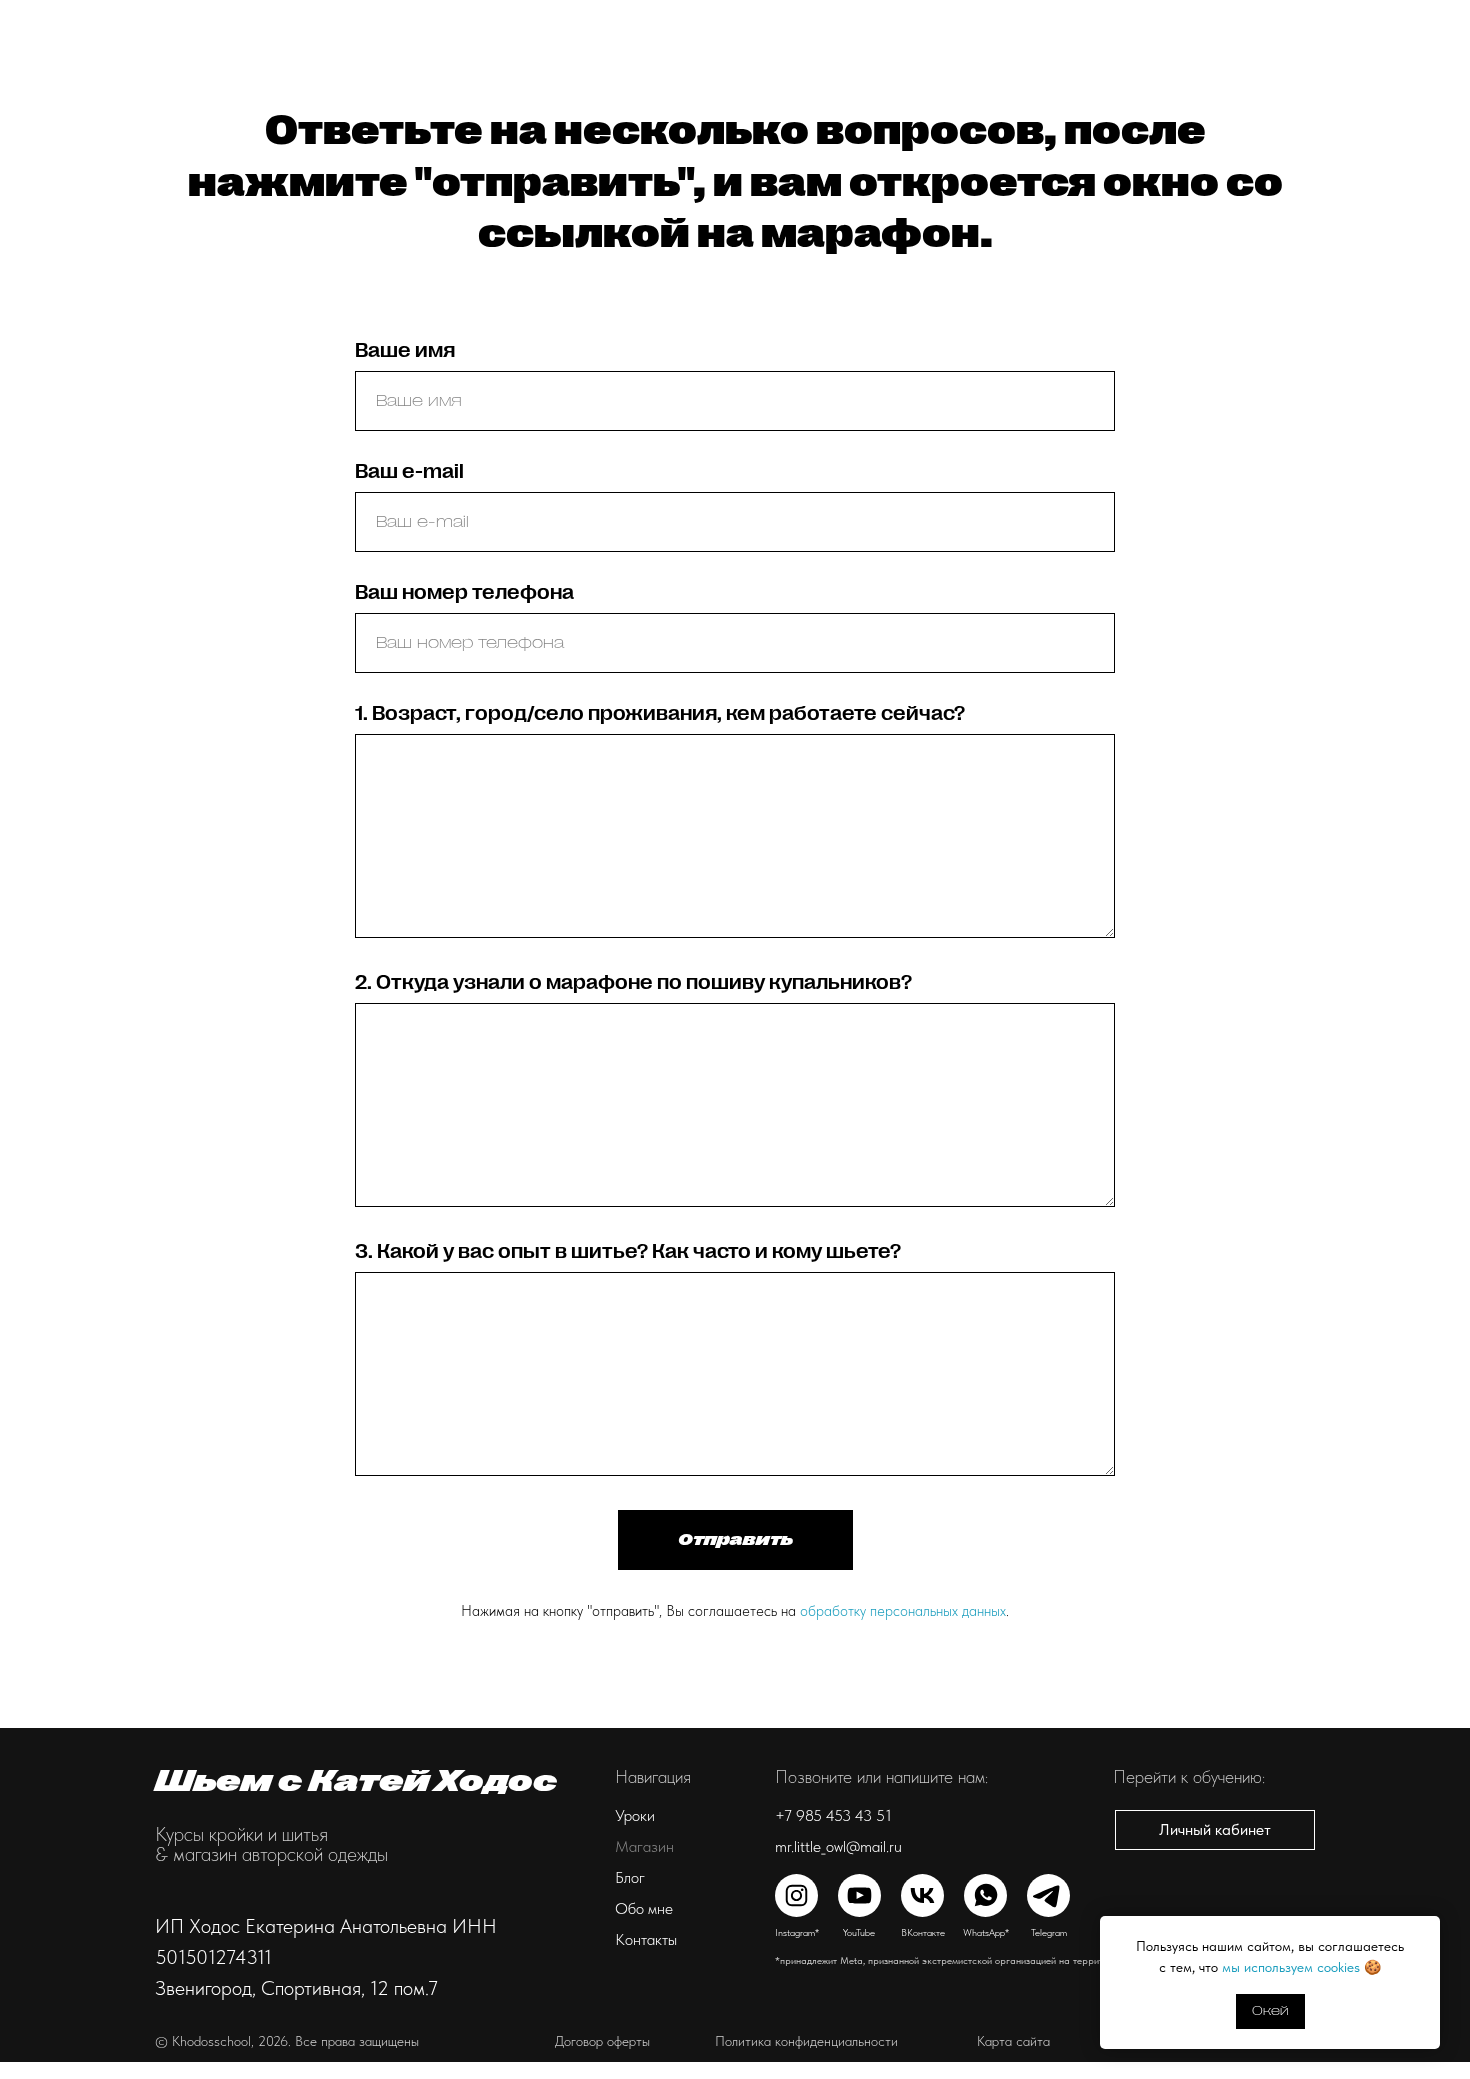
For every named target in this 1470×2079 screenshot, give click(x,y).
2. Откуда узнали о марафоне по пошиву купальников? (633, 982)
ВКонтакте (923, 1932)
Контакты (853, 25)
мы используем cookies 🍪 (1301, 1967)
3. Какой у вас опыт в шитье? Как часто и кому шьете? (628, 1251)
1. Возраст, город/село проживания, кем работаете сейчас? (660, 713)
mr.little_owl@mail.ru (838, 1846)
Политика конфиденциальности (806, 2041)
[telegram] (1410, 25)
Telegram (1049, 1932)
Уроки (527, 25)
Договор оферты (602, 2041)
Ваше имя (405, 350)
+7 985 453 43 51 (833, 1815)
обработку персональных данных (903, 1611)
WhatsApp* (986, 1932)
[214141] (1366, 25)
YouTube (859, 1932)
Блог (689, 25)
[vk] (1322, 25)
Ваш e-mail (409, 471)
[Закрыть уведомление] (1425, 1931)
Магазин (614, 25)
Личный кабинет (1128, 25)
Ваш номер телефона (464, 592)
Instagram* (797, 1932)
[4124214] (1278, 25)
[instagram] (1234, 25)
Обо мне (763, 25)
